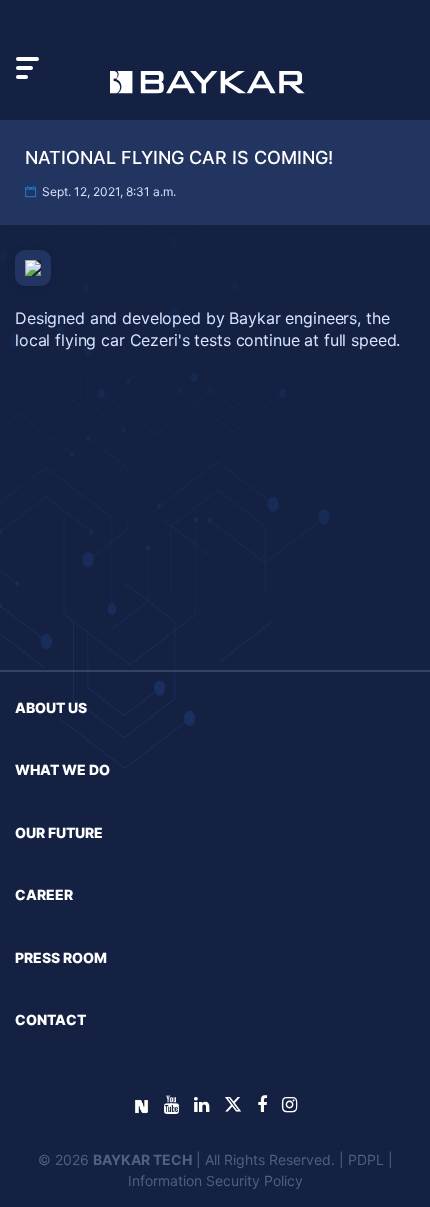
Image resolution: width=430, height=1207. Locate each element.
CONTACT (50, 1019)
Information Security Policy (215, 1180)
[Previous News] (68, 714)
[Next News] (362, 714)
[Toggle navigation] (27, 68)
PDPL (366, 1159)
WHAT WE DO (62, 769)
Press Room (61, 957)
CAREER (44, 894)
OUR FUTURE (59, 832)
